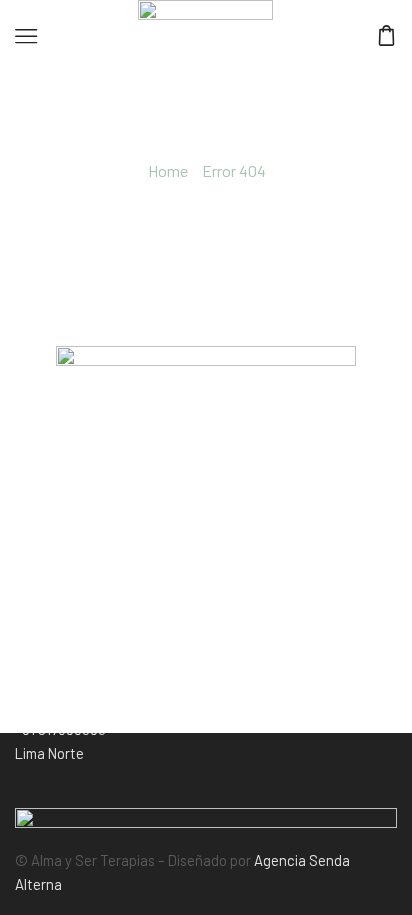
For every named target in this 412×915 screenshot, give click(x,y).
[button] (49, 753)
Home (168, 170)
